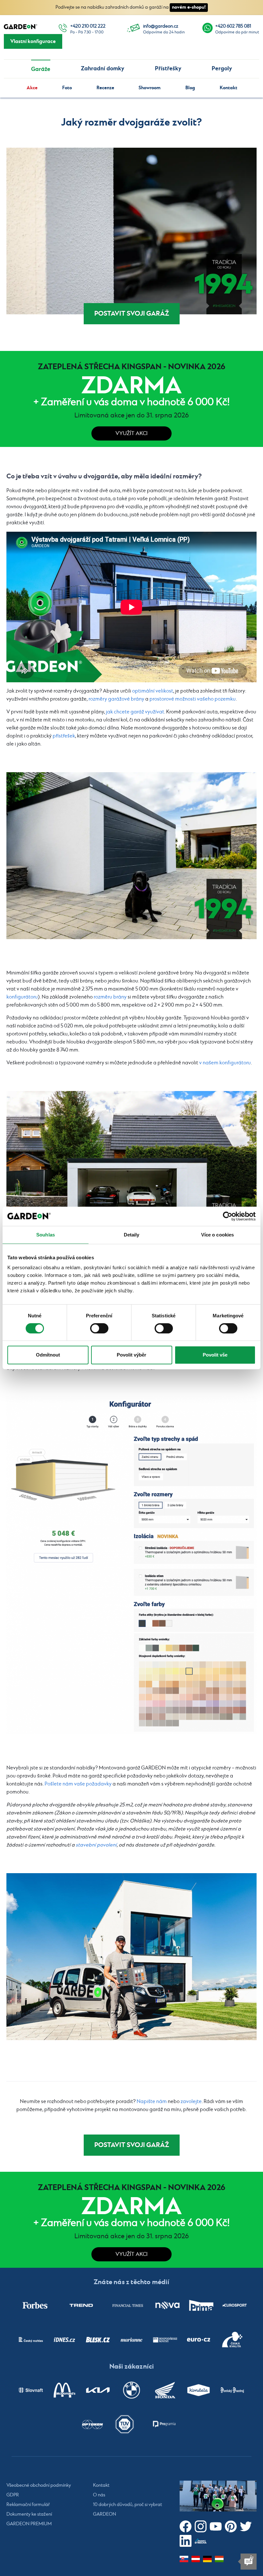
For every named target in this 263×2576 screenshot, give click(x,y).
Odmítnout (48, 1355)
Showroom (150, 88)
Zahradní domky (102, 69)
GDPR (13, 2495)
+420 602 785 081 (233, 26)
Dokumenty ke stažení (29, 2514)
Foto (67, 88)
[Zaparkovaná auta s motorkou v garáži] (131, 1174)
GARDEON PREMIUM (29, 2524)
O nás (99, 2495)
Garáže (41, 69)
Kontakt (229, 88)
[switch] (99, 1328)
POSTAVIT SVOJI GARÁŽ (132, 314)
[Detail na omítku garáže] (131, 231)
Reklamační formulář (28, 2505)
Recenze (105, 88)
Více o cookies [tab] (217, 1235)
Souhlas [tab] (46, 1235)
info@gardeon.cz (161, 26)
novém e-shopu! (189, 7)
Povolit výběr (131, 1355)
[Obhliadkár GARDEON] (131, 1957)
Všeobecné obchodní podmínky (39, 2485)
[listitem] (35, 2305)
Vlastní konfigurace (33, 41)
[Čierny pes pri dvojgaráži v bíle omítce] (131, 856)
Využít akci (131, 434)
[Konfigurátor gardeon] (131, 1565)
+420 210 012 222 (88, 26)
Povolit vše (215, 1355)
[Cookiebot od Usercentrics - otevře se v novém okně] (228, 1216)
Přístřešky (168, 69)
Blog (190, 88)
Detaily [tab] (132, 1235)
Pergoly (222, 69)
